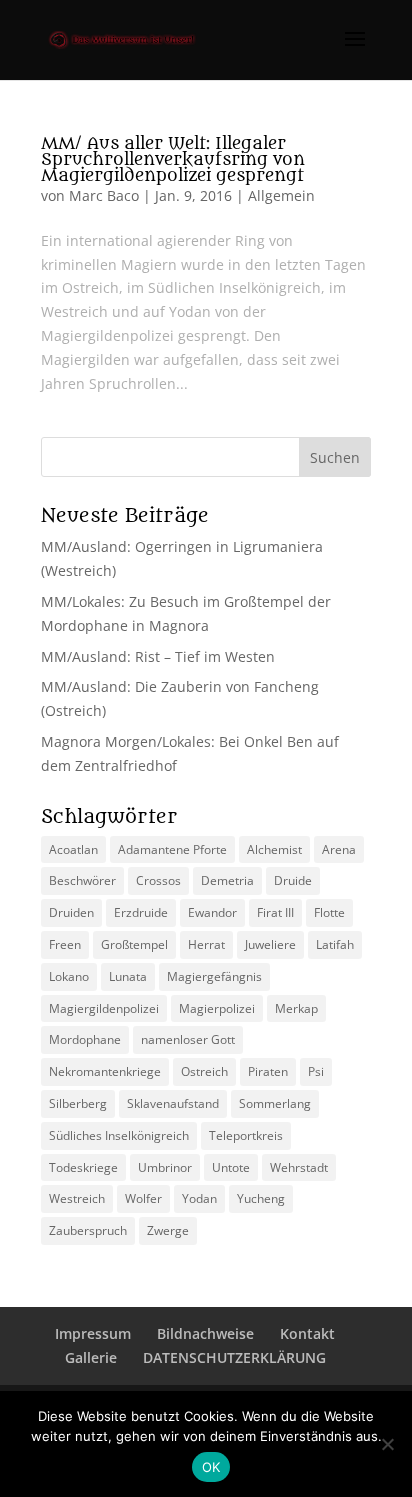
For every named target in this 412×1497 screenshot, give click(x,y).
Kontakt (307, 1333)
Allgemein (281, 195)
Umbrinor (165, 1167)
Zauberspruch (88, 1230)
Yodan (199, 1198)
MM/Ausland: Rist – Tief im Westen (158, 656)
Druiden (71, 912)
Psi (316, 1071)
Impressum (93, 1333)
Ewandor (212, 912)
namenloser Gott (188, 1039)
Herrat (206, 944)
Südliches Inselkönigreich (119, 1135)
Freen (65, 944)
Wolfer (143, 1198)
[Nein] (387, 1444)
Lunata (128, 976)
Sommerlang (275, 1103)
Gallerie (91, 1357)
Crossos (158, 880)
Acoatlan (73, 849)
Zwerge (168, 1230)
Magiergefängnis (214, 976)
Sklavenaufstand (173, 1103)
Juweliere (270, 944)
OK (211, 1467)
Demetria (227, 880)
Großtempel (134, 944)
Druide (293, 880)
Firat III (275, 912)
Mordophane (85, 1039)
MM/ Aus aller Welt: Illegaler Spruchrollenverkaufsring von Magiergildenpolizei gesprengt (173, 160)
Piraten (268, 1071)
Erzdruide (141, 912)
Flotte (329, 912)
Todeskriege (83, 1167)
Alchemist (274, 849)
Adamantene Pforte (172, 849)
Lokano (69, 976)
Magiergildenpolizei (104, 1008)
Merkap (296, 1008)
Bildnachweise (205, 1333)
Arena (339, 849)
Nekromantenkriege (105, 1071)
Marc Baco (104, 195)
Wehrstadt (299, 1167)
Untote (231, 1167)
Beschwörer (82, 880)
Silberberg (78, 1103)
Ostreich (204, 1071)
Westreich (77, 1198)
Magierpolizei (217, 1008)
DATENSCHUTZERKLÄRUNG (234, 1357)
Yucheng (261, 1198)
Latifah (335, 944)
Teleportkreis (246, 1135)
